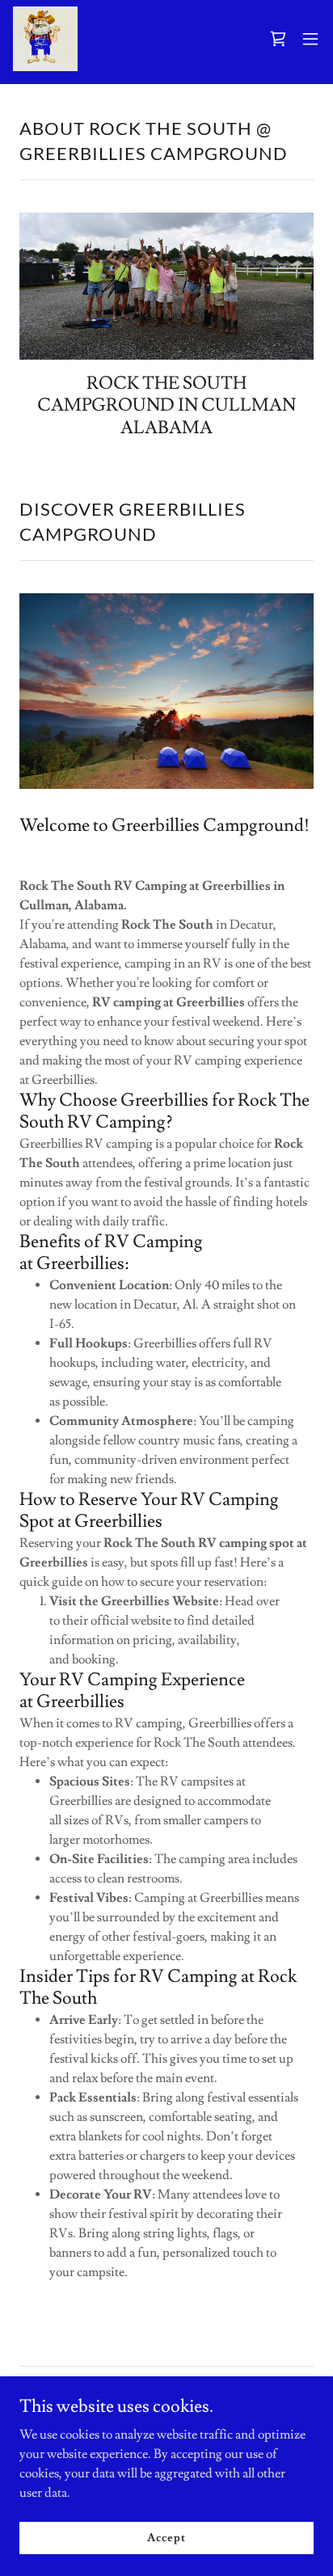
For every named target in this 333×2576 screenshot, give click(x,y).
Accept (166, 2537)
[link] (45, 39)
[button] (278, 39)
